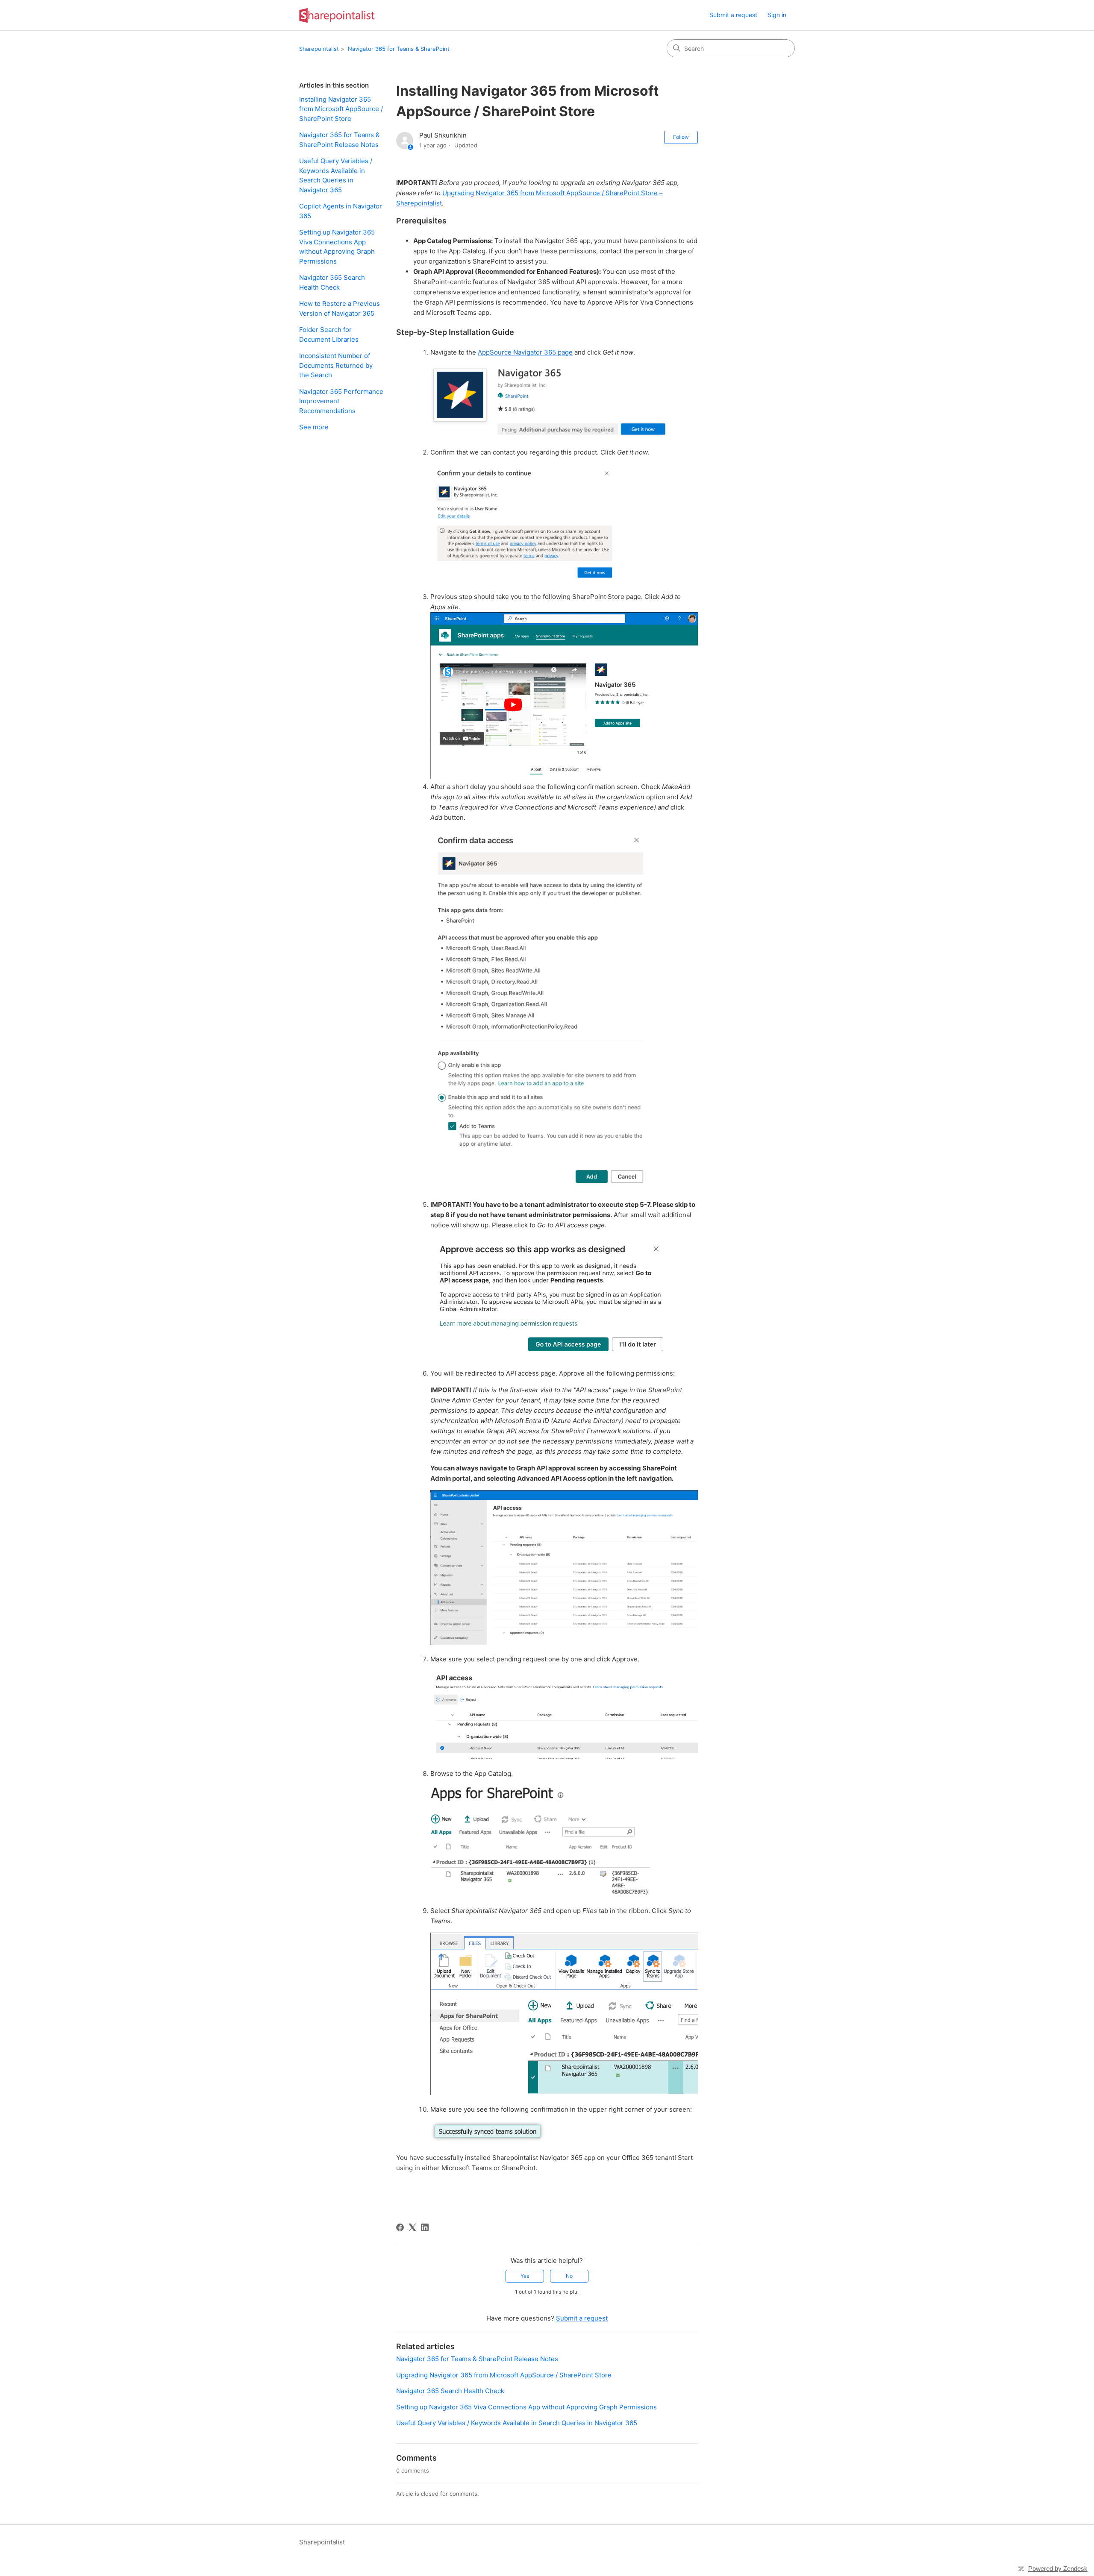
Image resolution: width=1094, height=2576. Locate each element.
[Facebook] (400, 2227)
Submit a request (733, 15)
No (569, 2276)
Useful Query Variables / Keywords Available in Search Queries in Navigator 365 (336, 175)
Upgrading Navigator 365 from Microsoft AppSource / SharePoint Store (504, 2375)
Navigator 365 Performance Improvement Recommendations (341, 401)
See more (314, 427)
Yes (525, 2276)
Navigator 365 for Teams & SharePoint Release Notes (340, 140)
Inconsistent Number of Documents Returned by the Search (336, 365)
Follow (681, 137)
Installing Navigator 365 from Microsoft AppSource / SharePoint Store (341, 109)
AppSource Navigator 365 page (525, 352)
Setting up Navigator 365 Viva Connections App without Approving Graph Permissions (337, 247)
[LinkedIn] (425, 2227)
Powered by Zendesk (1058, 2569)
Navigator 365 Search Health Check (332, 282)
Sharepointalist (319, 49)
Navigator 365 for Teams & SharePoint (399, 49)
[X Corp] (412, 2227)
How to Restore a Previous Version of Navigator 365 (340, 308)
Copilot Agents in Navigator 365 (341, 211)
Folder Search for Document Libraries (329, 334)
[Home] (337, 15)
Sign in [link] (777, 15)
